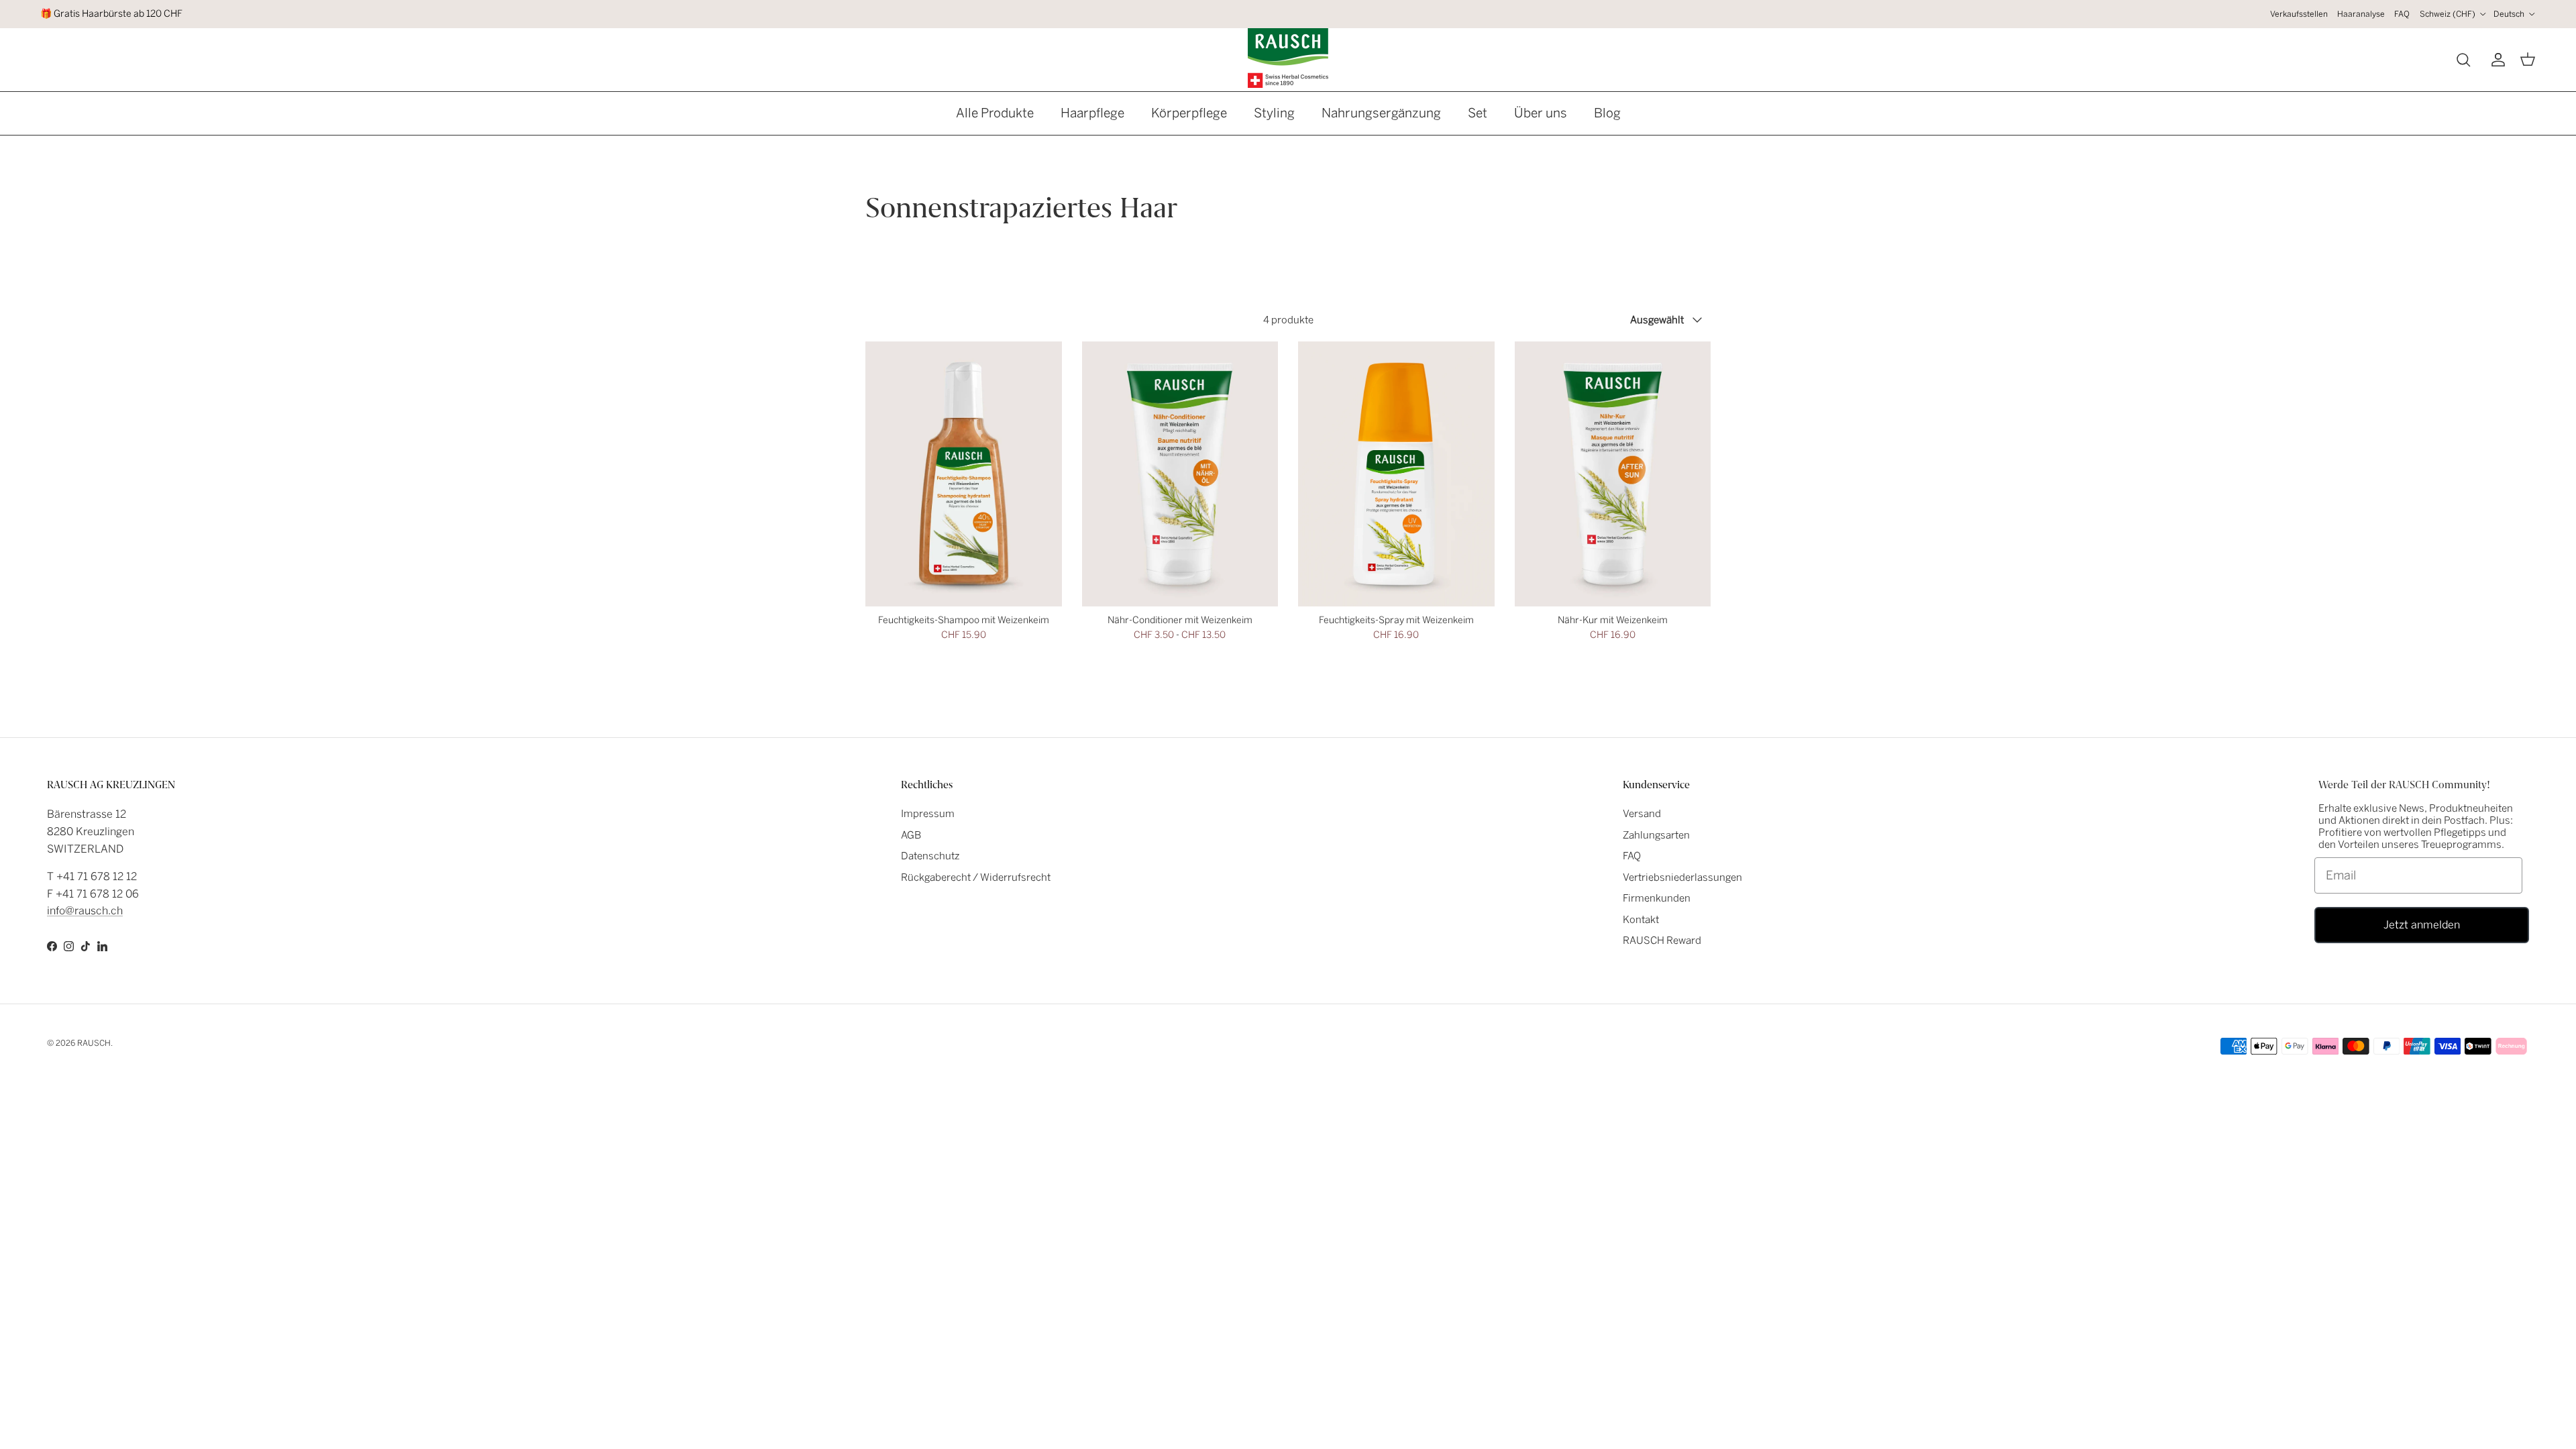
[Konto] (2495, 60)
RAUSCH (94, 1043)
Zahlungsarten (1656, 835)
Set (1478, 113)
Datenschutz (930, 856)
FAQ (2402, 14)
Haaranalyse (2361, 14)
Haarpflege (1092, 113)
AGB (911, 835)
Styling (1274, 113)
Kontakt (1641, 920)
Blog (1607, 113)
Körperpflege (1189, 113)
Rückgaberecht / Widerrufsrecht (976, 877)
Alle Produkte (995, 113)
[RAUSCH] (1288, 58)
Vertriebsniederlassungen (1682, 877)
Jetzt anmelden (2422, 925)
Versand (1642, 814)
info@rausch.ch (85, 911)
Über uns (1541, 113)
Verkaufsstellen (2299, 14)
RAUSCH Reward (1662, 941)
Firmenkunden (1657, 898)
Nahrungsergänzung (1381, 113)
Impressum (928, 814)
